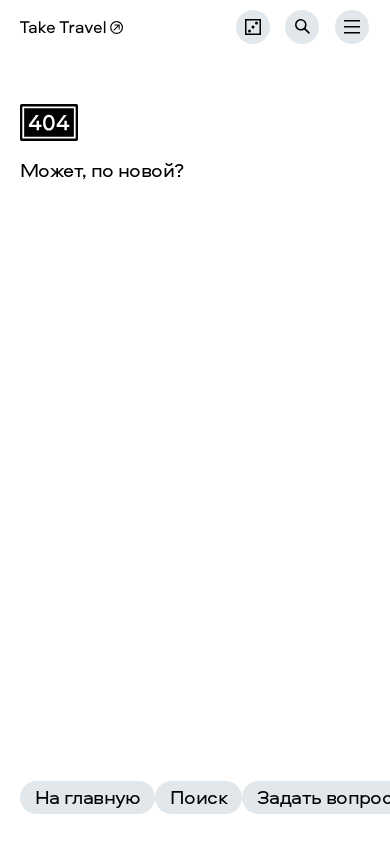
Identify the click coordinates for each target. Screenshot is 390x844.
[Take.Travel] (71, 27)
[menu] (352, 27)
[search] (302, 27)
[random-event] (253, 27)
